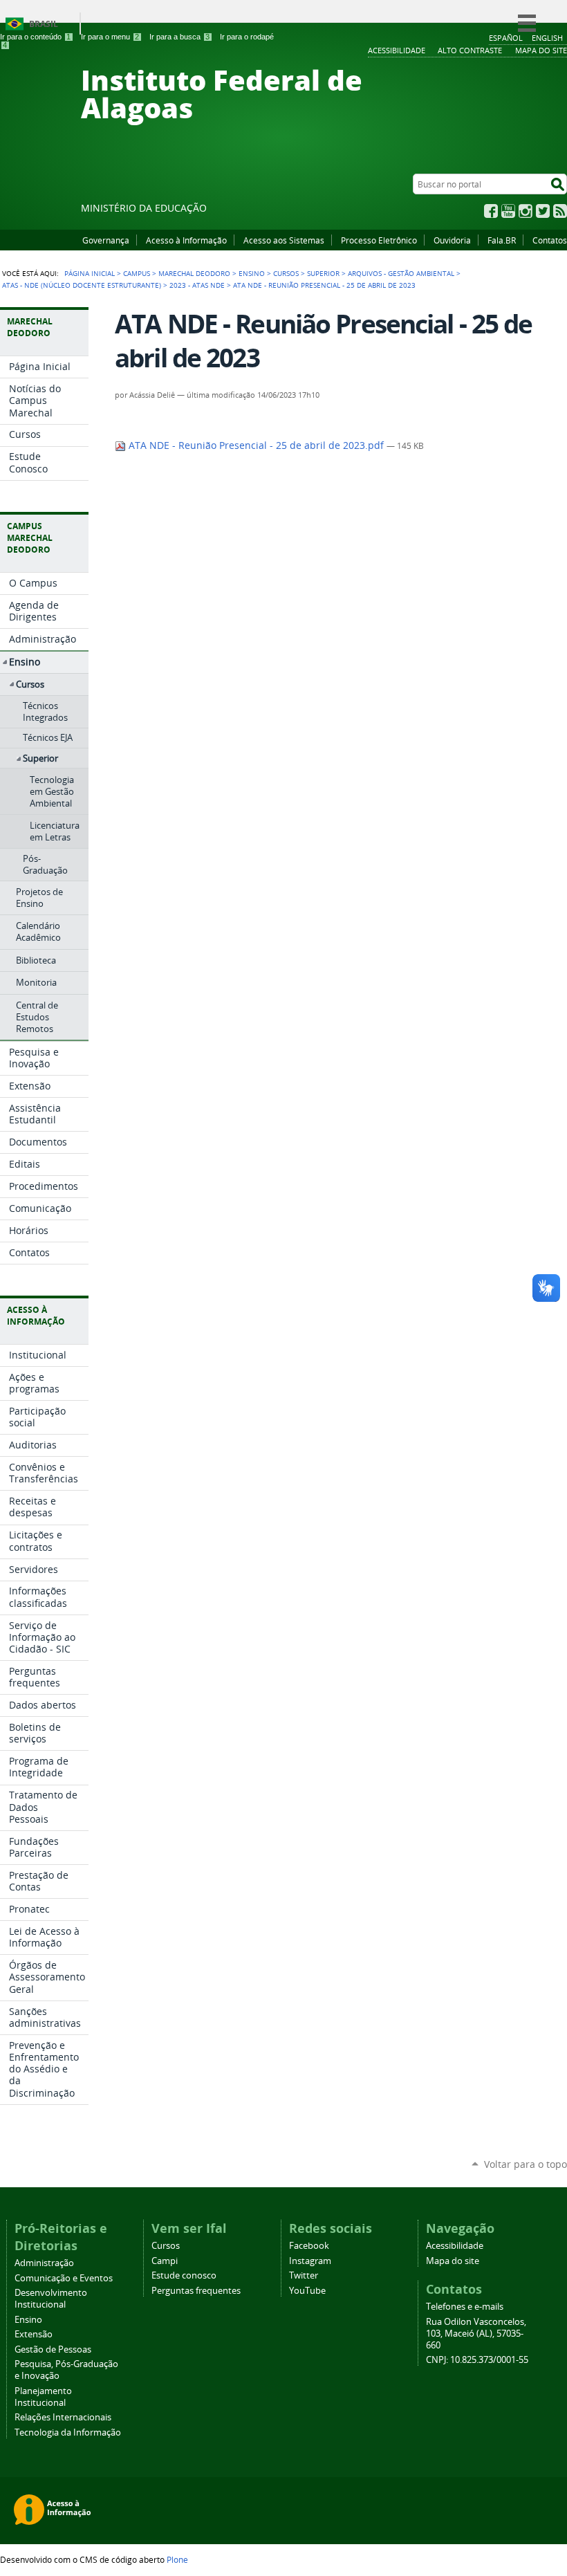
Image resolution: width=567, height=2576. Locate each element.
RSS (560, 211)
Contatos (550, 240)
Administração (44, 2263)
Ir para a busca (179, 37)
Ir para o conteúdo (35, 37)
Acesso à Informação (186, 240)
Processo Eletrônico (379, 240)
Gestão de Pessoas (53, 2349)
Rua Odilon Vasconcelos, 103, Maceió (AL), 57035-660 (476, 2334)
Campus (137, 273)
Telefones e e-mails (465, 2307)
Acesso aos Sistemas (284, 240)
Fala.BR (502, 240)
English (547, 38)
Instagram (526, 211)
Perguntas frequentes (196, 2291)
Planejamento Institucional (43, 2397)
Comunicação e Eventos (64, 2278)
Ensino (252, 273)
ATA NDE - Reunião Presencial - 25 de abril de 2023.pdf (256, 445)
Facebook (491, 211)
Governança (106, 240)
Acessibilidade (455, 2246)
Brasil (44, 24)
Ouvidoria (452, 240)
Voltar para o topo (526, 2164)
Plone (177, 2559)
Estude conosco (184, 2275)
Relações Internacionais (63, 2417)
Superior (323, 273)
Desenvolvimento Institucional (51, 2299)
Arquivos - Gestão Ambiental (401, 273)
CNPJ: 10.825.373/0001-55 (477, 2360)
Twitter (543, 211)
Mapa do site (453, 2261)
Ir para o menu (110, 37)
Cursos (286, 273)
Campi (165, 2261)
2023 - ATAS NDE (197, 285)
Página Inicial (90, 273)
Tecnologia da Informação (68, 2432)
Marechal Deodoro (194, 273)
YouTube (508, 211)
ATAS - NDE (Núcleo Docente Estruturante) (82, 285)
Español (506, 38)
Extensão (34, 2334)
